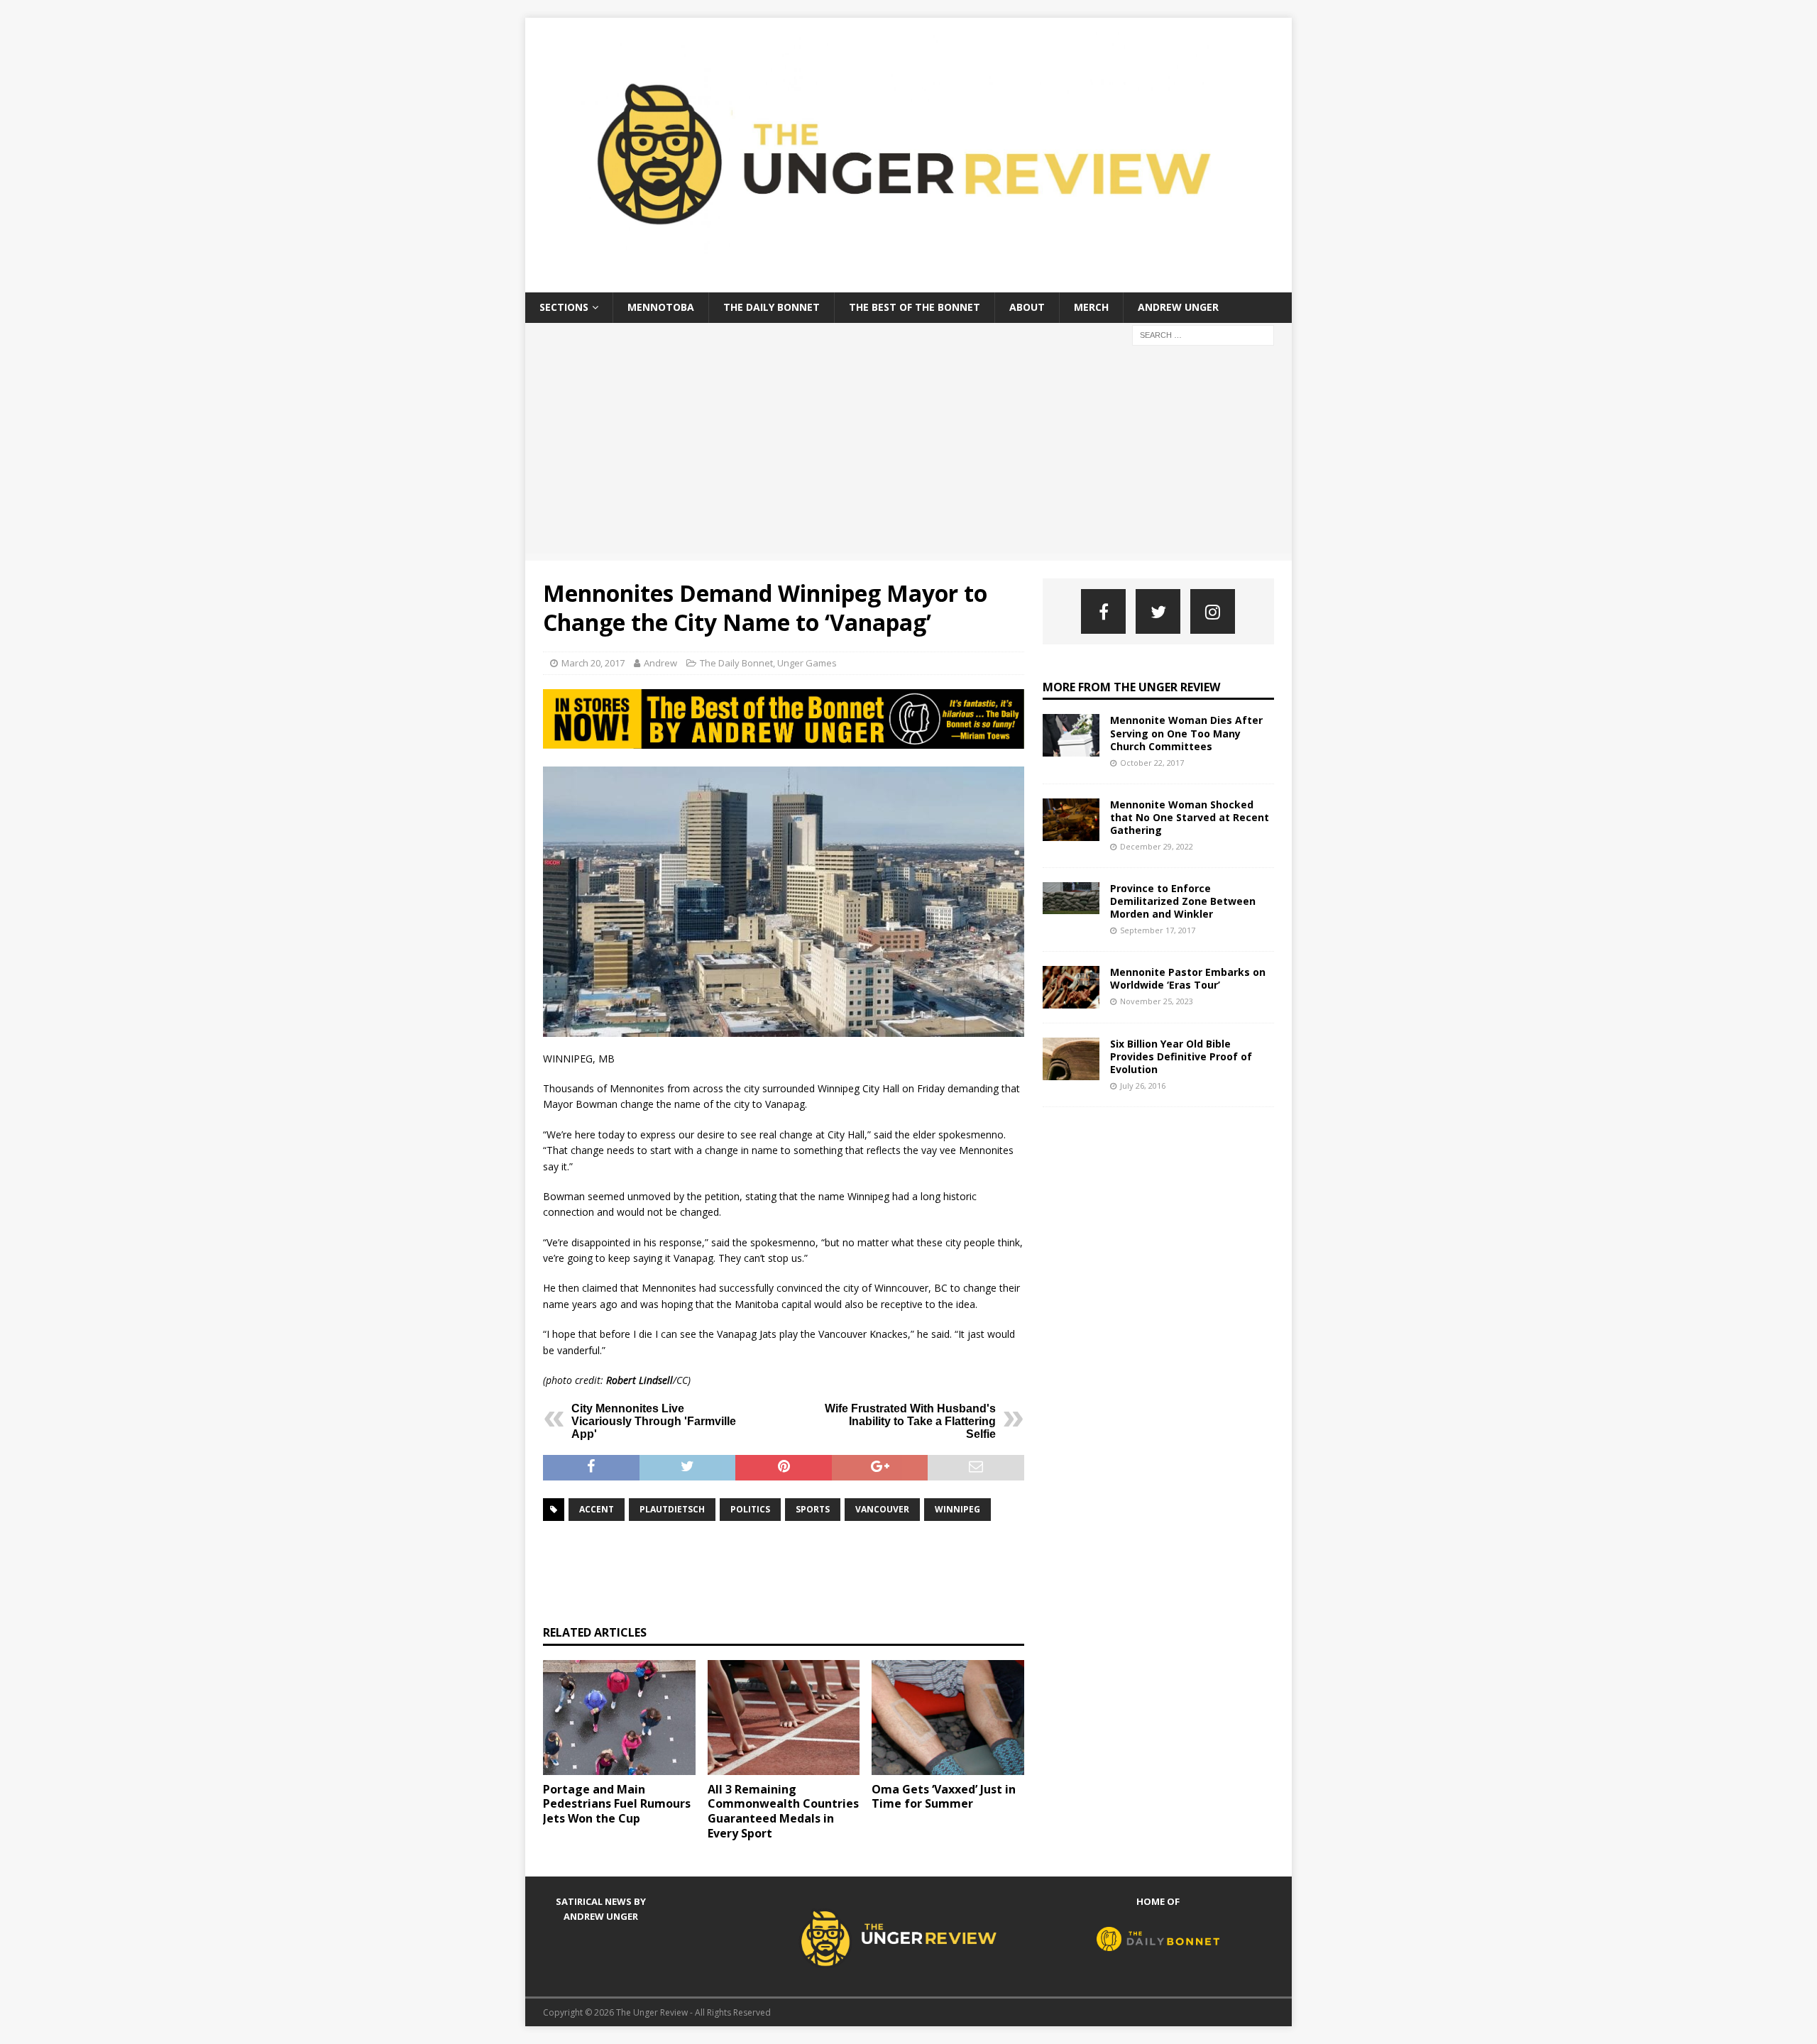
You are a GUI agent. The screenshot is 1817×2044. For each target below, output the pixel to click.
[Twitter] (1158, 611)
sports (813, 1509)
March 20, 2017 (593, 663)
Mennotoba (661, 307)
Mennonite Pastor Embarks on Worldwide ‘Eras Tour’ (1188, 978)
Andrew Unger (1178, 307)
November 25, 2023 (1157, 1001)
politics (750, 1509)
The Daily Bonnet (772, 307)
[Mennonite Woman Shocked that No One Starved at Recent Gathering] (1071, 820)
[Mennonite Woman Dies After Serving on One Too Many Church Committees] (1071, 735)
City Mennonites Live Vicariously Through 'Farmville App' (654, 1421)
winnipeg (957, 1509)
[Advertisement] (908, 454)
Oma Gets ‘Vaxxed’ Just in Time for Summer (944, 1797)
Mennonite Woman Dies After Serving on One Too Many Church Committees (1186, 733)
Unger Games (807, 663)
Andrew (660, 663)
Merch (1091, 307)
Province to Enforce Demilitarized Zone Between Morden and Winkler (1183, 901)
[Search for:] (1203, 334)
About (1027, 307)
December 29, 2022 (1157, 846)
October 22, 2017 (1152, 763)
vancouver (882, 1509)
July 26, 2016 (1143, 1086)
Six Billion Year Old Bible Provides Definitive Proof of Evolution (1181, 1056)
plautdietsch (672, 1509)
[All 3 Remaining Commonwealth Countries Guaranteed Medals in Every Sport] (784, 1717)
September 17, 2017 (1158, 930)
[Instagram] (1213, 611)
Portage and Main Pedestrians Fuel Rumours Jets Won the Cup (617, 1804)
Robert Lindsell (639, 1380)
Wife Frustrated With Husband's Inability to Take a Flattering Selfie (910, 1421)
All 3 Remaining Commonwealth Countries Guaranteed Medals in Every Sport (783, 1811)
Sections (564, 307)
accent (597, 1509)
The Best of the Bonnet (915, 307)
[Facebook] (1103, 611)
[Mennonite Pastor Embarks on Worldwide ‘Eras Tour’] (1071, 987)
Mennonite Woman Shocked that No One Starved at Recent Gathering (1190, 817)
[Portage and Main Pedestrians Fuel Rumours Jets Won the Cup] (619, 1717)
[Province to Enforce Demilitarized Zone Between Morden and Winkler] (1071, 898)
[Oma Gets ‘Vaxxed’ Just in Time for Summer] (948, 1717)
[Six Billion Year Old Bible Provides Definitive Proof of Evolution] (1071, 1059)
